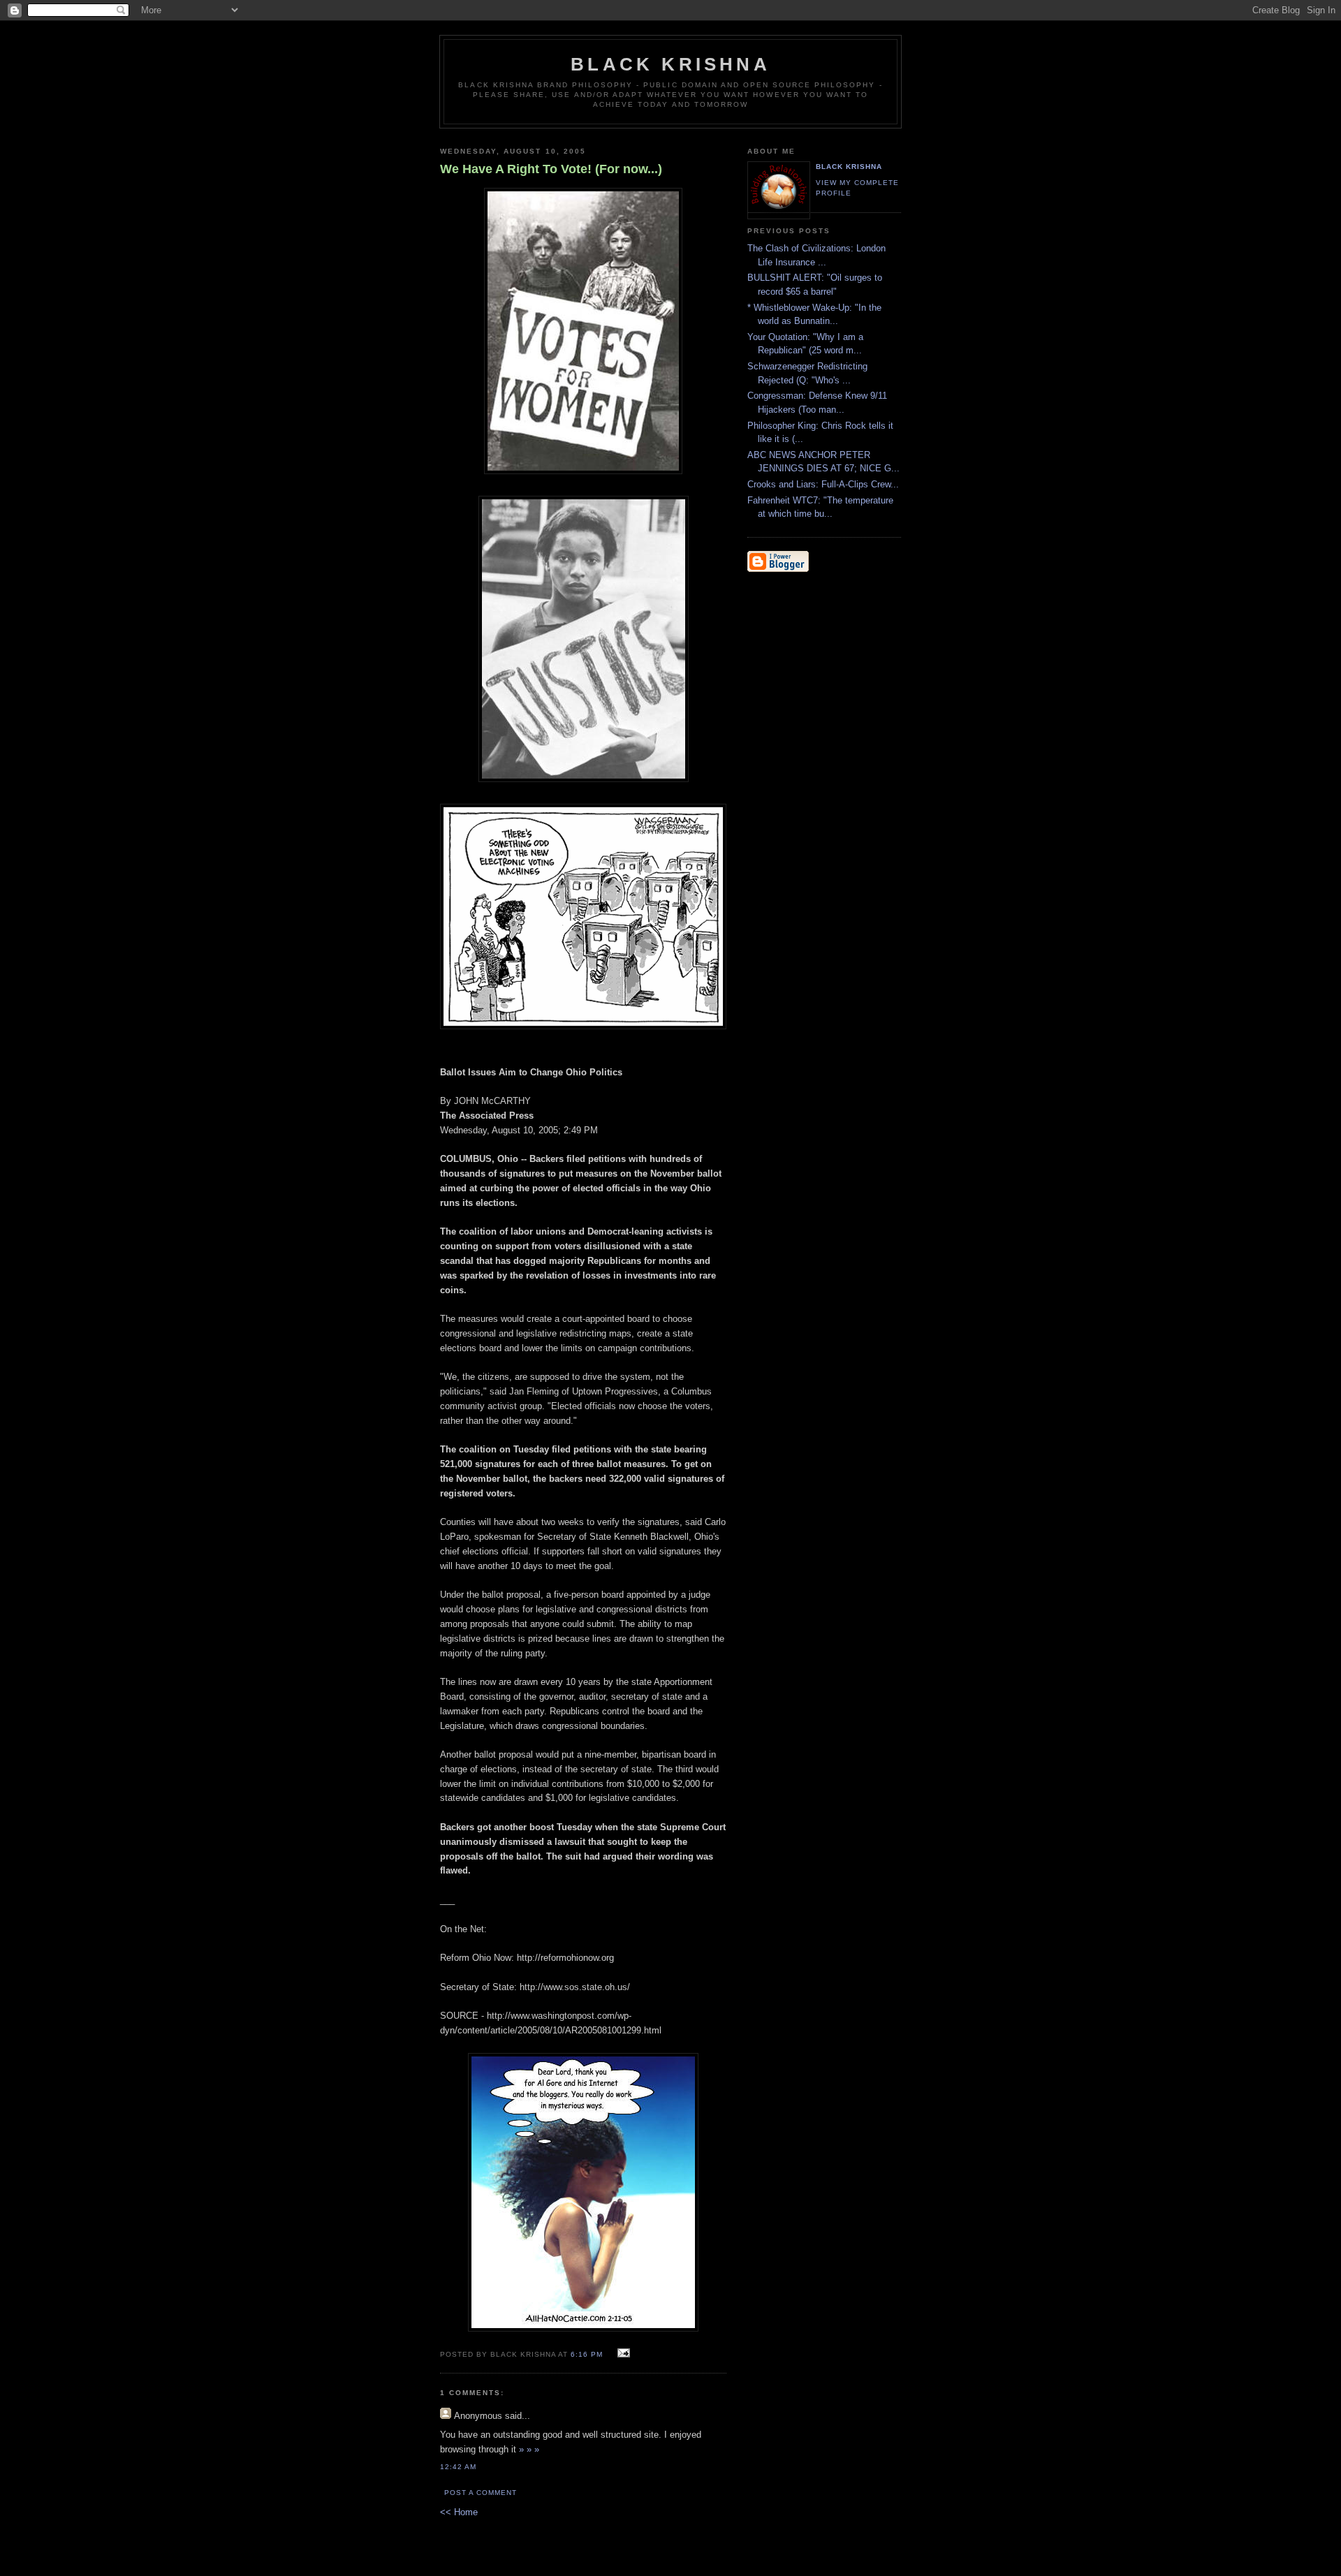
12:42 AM (458, 2467)
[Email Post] (622, 2354)
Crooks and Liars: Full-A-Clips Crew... (823, 484)
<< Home (459, 2512)
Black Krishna (670, 64)
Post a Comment (481, 2493)
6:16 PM (587, 2354)
